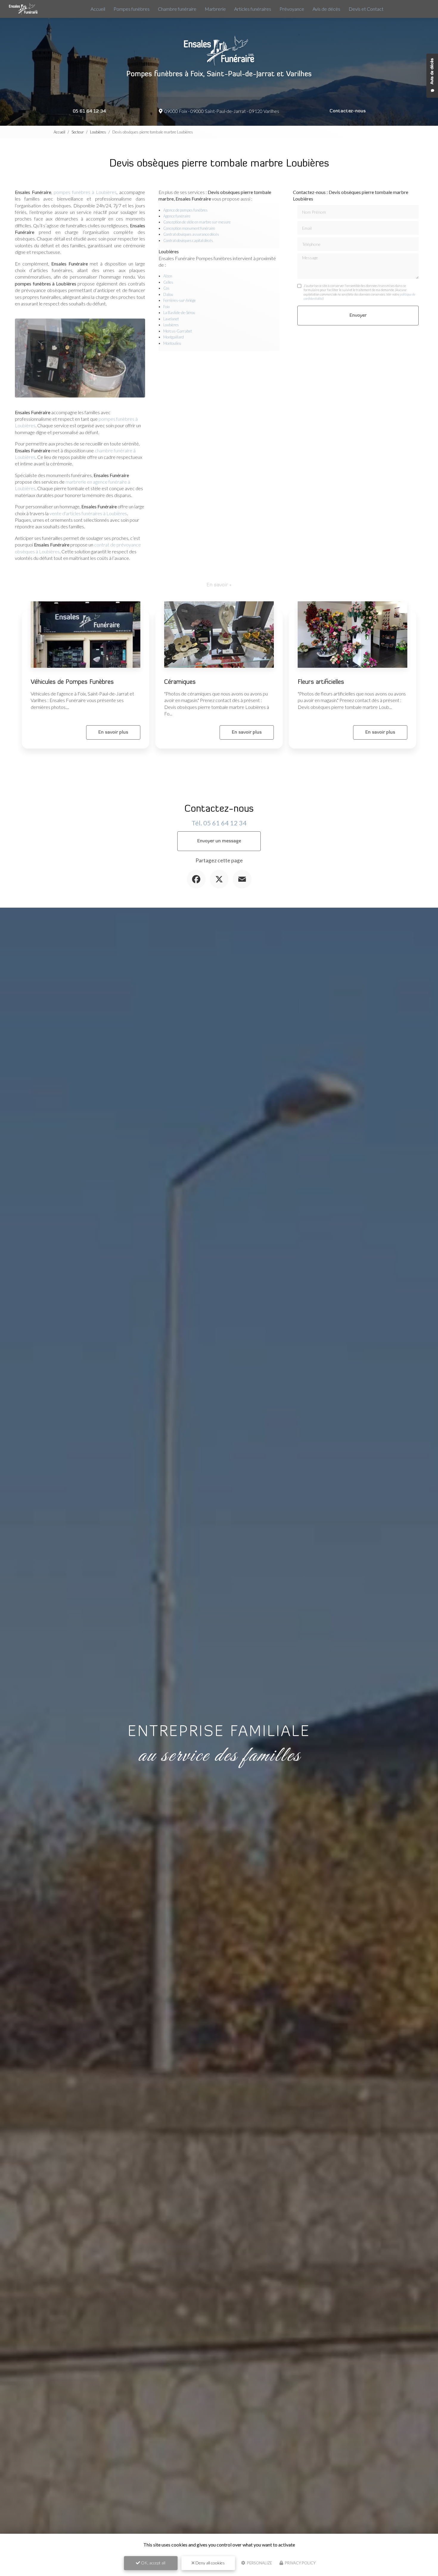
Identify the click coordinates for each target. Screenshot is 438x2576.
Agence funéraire (177, 216)
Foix (167, 307)
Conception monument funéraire (189, 228)
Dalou (168, 294)
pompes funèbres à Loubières (85, 192)
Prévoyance (292, 9)
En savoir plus (113, 732)
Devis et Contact (366, 9)
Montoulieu (172, 343)
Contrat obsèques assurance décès (191, 234)
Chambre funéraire (177, 9)
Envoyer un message (219, 841)
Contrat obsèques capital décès (188, 240)
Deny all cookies (210, 2563)
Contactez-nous (348, 111)
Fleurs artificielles (321, 682)
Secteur (78, 132)
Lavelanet (171, 319)
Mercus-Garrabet (178, 331)
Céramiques (180, 682)
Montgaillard (174, 337)
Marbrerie (215, 9)
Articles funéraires (253, 9)
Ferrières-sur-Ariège (180, 300)
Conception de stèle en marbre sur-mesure (197, 222)
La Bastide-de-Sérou (179, 313)
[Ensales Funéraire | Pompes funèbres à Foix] (23, 9)
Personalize (259, 2563)
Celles (168, 282)
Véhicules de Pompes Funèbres (72, 682)
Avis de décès (326, 9)
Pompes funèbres (132, 9)
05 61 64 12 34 (89, 111)
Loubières (98, 132)
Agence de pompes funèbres (185, 210)
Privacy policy (300, 2563)
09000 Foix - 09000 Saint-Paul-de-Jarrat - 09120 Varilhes (221, 111)
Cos (166, 288)
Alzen (168, 276)
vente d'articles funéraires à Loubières (88, 513)
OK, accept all (153, 2563)
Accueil (98, 9)
